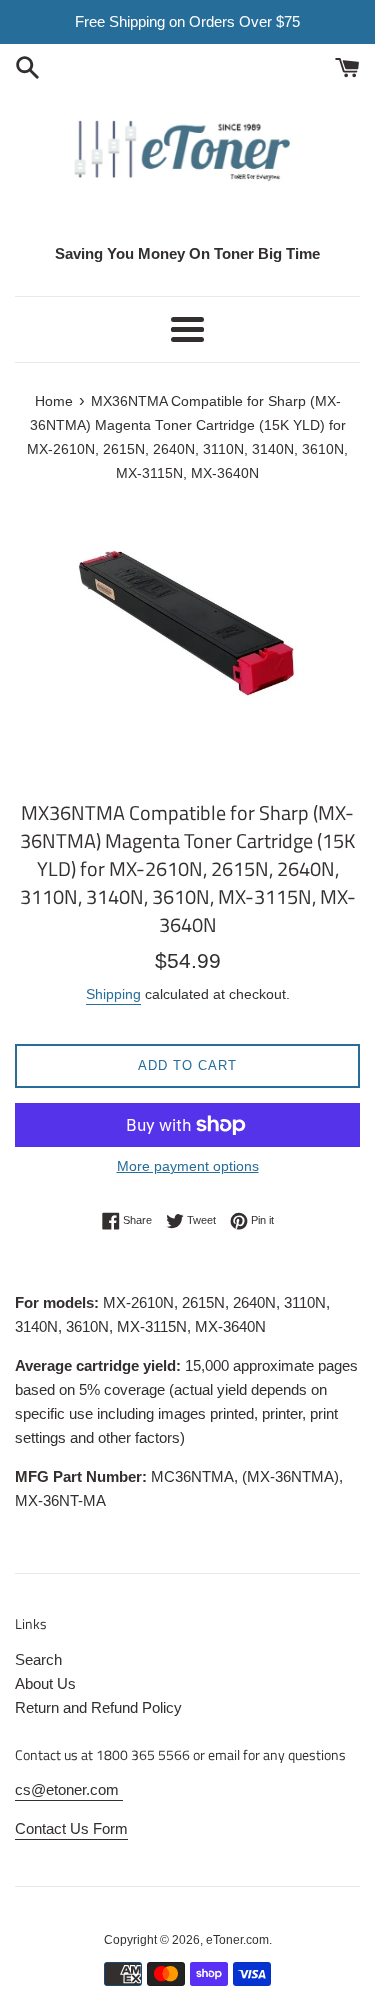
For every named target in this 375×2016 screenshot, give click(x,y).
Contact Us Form (71, 1828)
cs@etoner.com (69, 1789)
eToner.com (237, 1940)
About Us (45, 1683)
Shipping (113, 994)
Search (38, 1659)
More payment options (188, 1166)
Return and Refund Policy (98, 1707)
